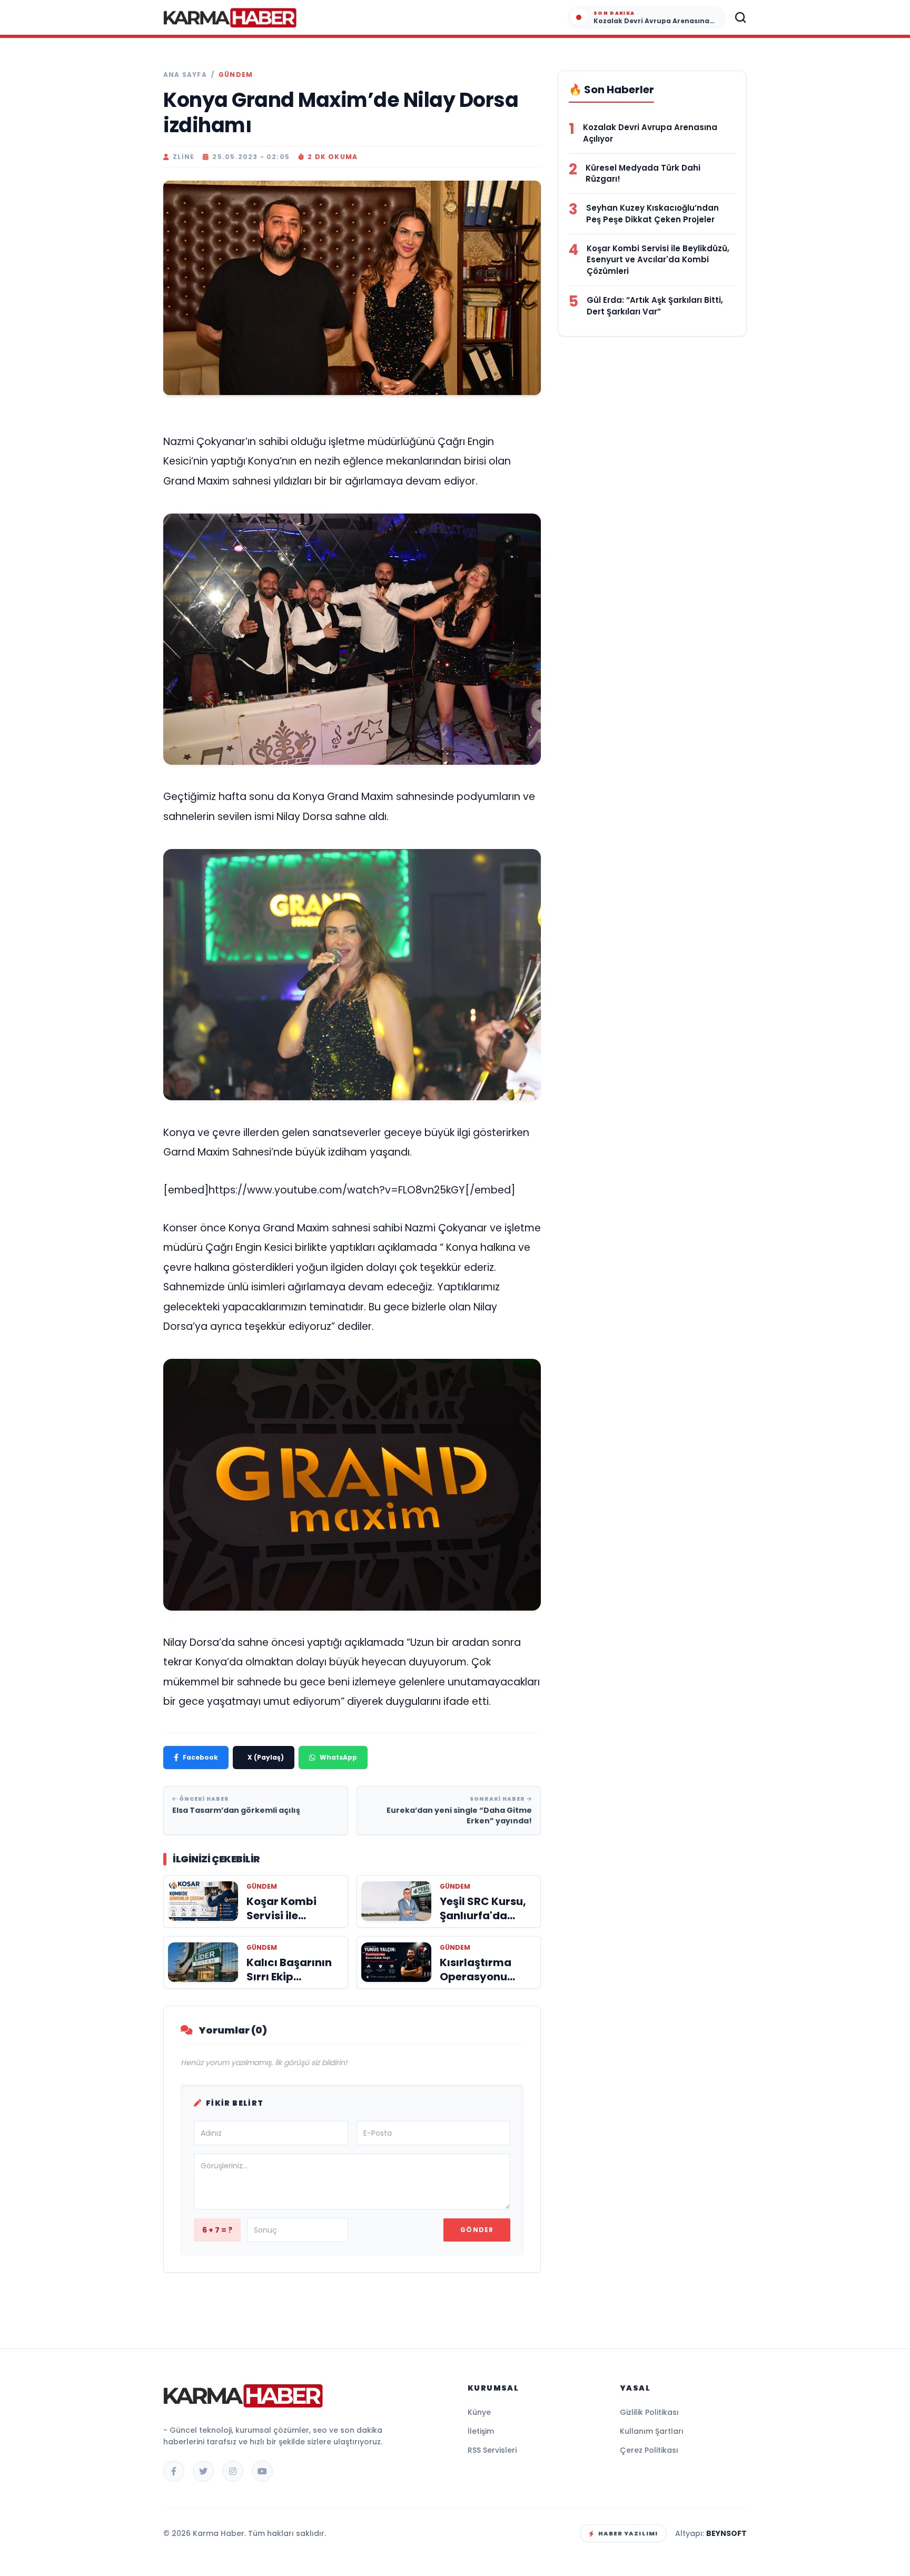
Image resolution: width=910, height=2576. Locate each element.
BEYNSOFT (726, 2533)
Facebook (200, 1757)
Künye (479, 2412)
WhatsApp (338, 1757)
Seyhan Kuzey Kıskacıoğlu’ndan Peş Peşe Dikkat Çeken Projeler (652, 214)
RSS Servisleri (492, 2450)
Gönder (477, 2230)
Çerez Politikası (649, 2450)
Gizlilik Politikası (649, 2412)
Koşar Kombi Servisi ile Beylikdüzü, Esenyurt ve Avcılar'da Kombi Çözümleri (658, 260)
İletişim (481, 2431)
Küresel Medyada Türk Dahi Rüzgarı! (643, 174)
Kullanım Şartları (652, 2431)
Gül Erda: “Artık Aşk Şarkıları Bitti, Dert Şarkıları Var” (655, 306)
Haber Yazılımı (628, 2533)
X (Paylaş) (266, 1757)
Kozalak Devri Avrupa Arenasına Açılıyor (650, 133)
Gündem (236, 75)
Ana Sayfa (185, 75)
